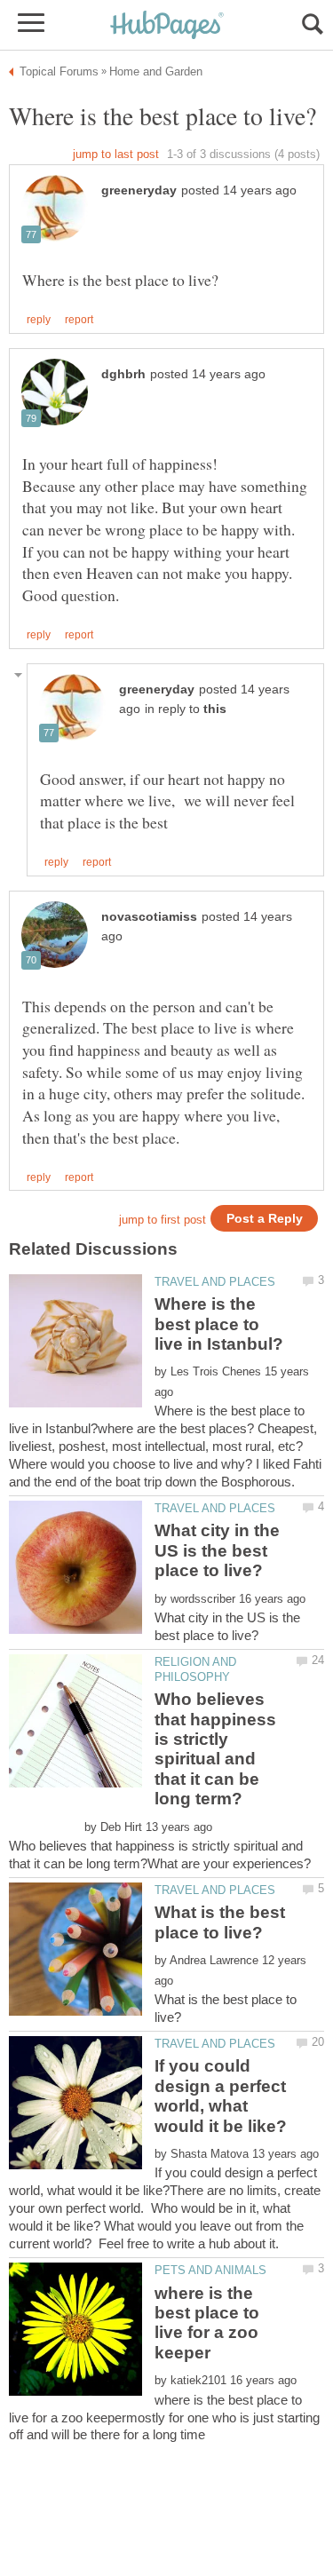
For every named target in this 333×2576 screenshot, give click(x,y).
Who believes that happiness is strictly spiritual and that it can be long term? (215, 1749)
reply (39, 320)
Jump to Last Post (116, 154)
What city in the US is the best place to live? (217, 1550)
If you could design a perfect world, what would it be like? (221, 2096)
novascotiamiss (149, 917)
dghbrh (123, 374)
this (215, 709)
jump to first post (163, 1220)
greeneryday (139, 190)
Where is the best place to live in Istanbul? (219, 1324)
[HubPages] (167, 26)
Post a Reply (265, 1219)
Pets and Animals (210, 2270)
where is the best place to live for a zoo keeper (207, 2323)
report (79, 320)
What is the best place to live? (220, 1922)
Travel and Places (215, 1282)
